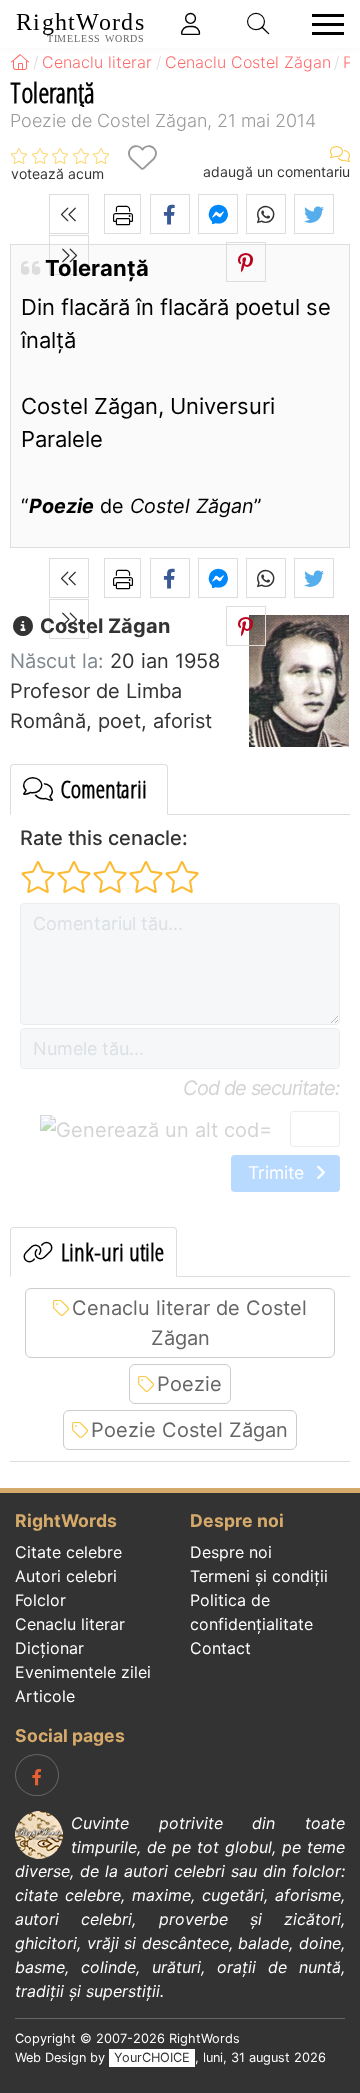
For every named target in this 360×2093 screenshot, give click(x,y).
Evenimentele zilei (83, 1672)
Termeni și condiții (259, 1576)
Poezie (189, 1384)
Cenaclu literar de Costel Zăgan (189, 1323)
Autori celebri (66, 1576)
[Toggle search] (259, 24)
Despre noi (231, 1552)
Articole (45, 1696)
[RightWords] (20, 62)
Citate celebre (68, 1552)
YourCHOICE (152, 2057)
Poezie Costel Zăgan (189, 1430)
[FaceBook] (37, 1775)
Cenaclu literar (70, 1624)
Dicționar (49, 1648)
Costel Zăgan (102, 626)
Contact (220, 1648)
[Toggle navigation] (322, 24)
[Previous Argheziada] (69, 214)
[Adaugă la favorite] (142, 157)
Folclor (40, 1600)
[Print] (122, 214)
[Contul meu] (191, 24)
